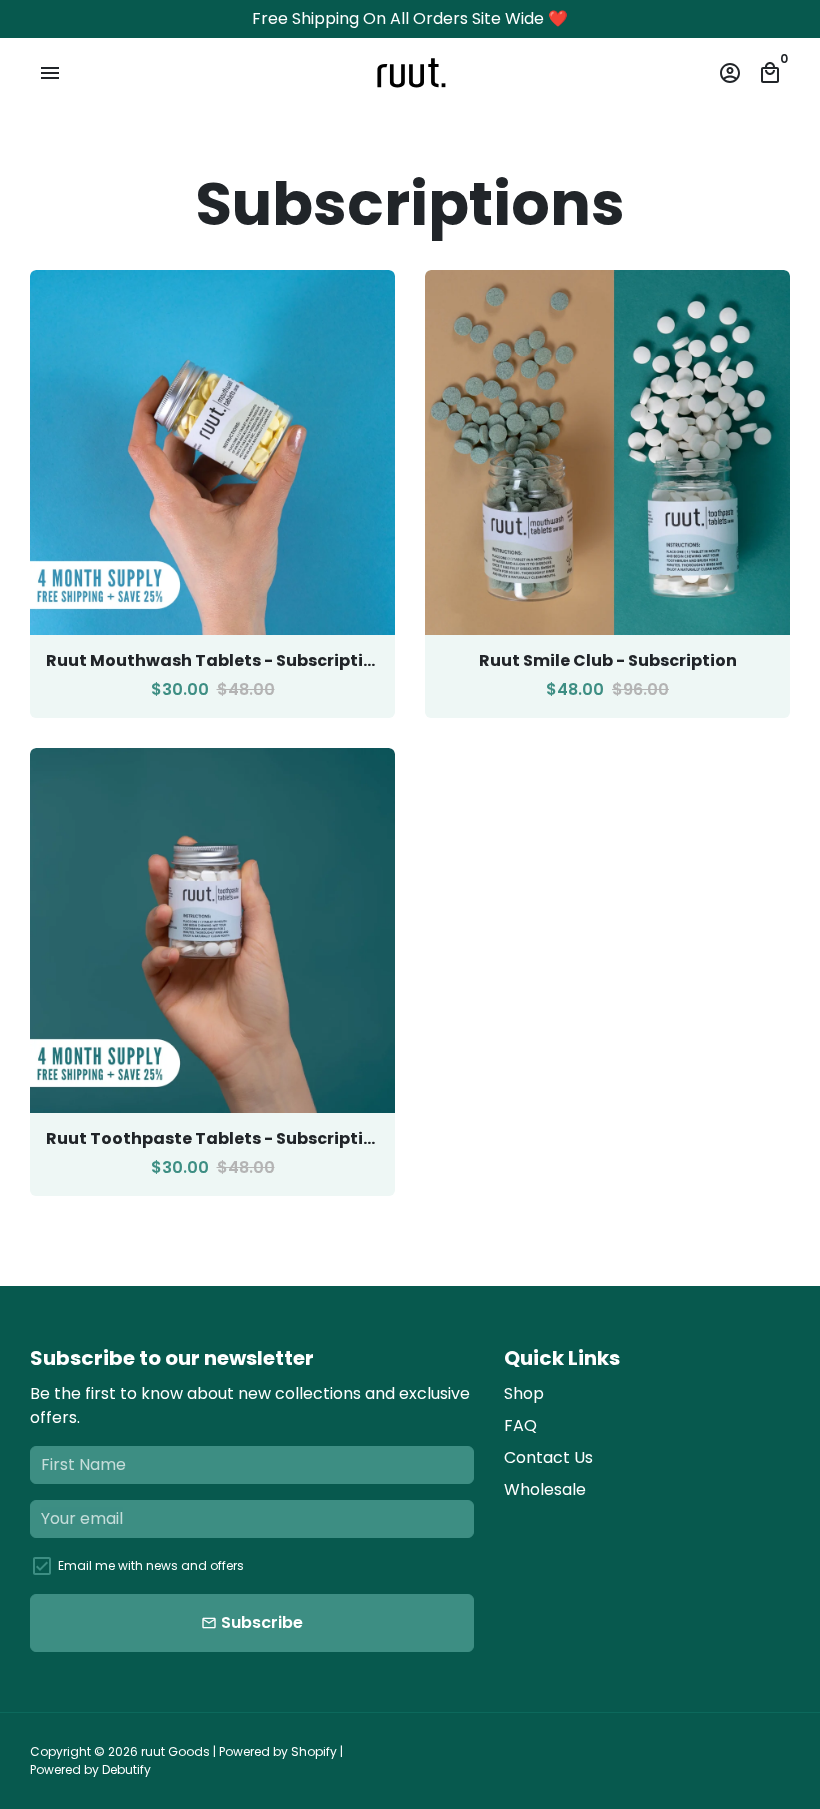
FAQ (520, 1425)
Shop (524, 1393)
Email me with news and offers (151, 1565)
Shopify (314, 1751)
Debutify (126, 1769)
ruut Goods (175, 1751)
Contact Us (548, 1457)
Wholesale (545, 1489)
